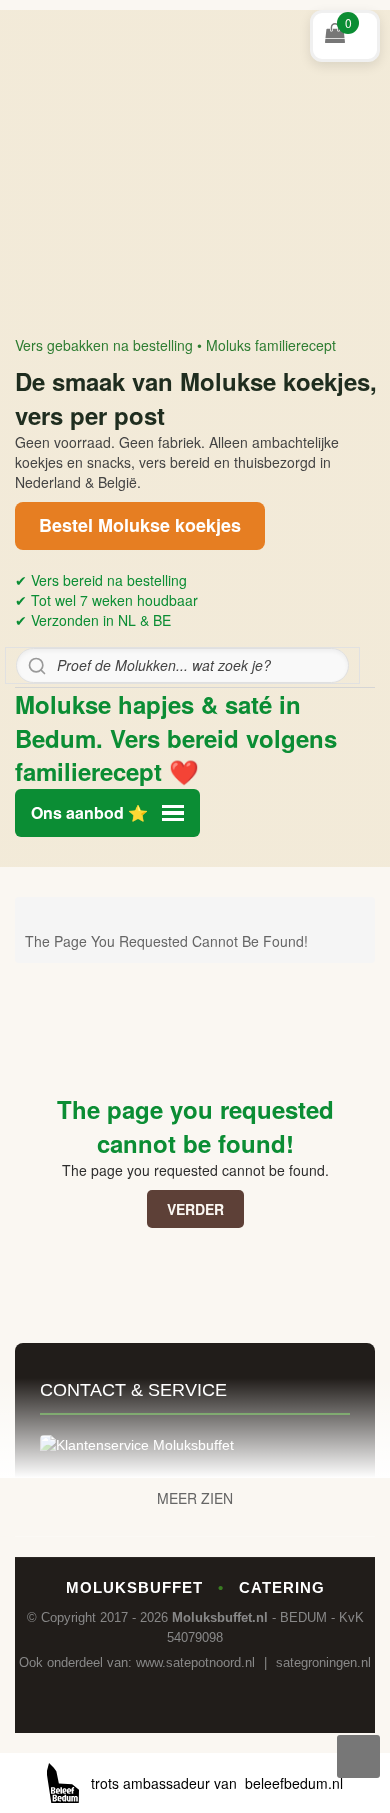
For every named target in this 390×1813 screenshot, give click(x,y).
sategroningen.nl (323, 1662)
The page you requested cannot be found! (166, 941)
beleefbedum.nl (294, 1783)
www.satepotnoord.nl (195, 1662)
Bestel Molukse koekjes (140, 525)
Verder (195, 1209)
